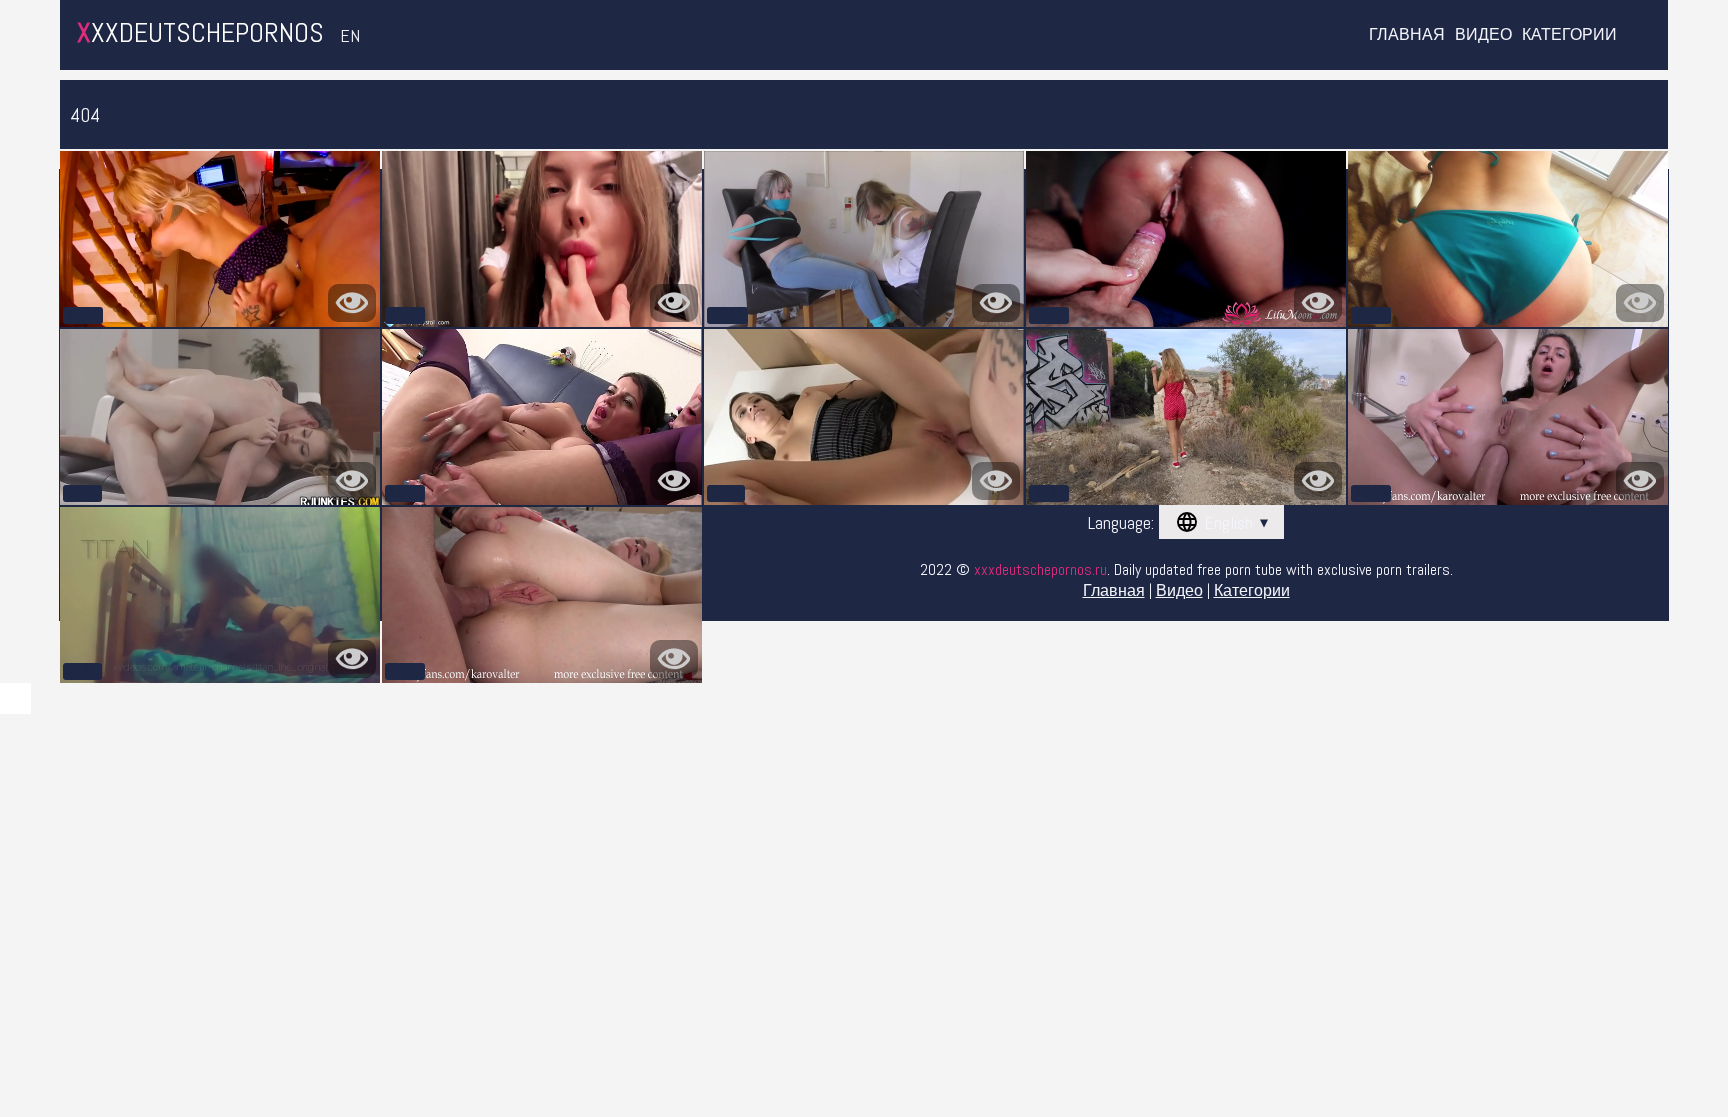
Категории (1569, 35)
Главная (1407, 35)
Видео (1483, 35)
